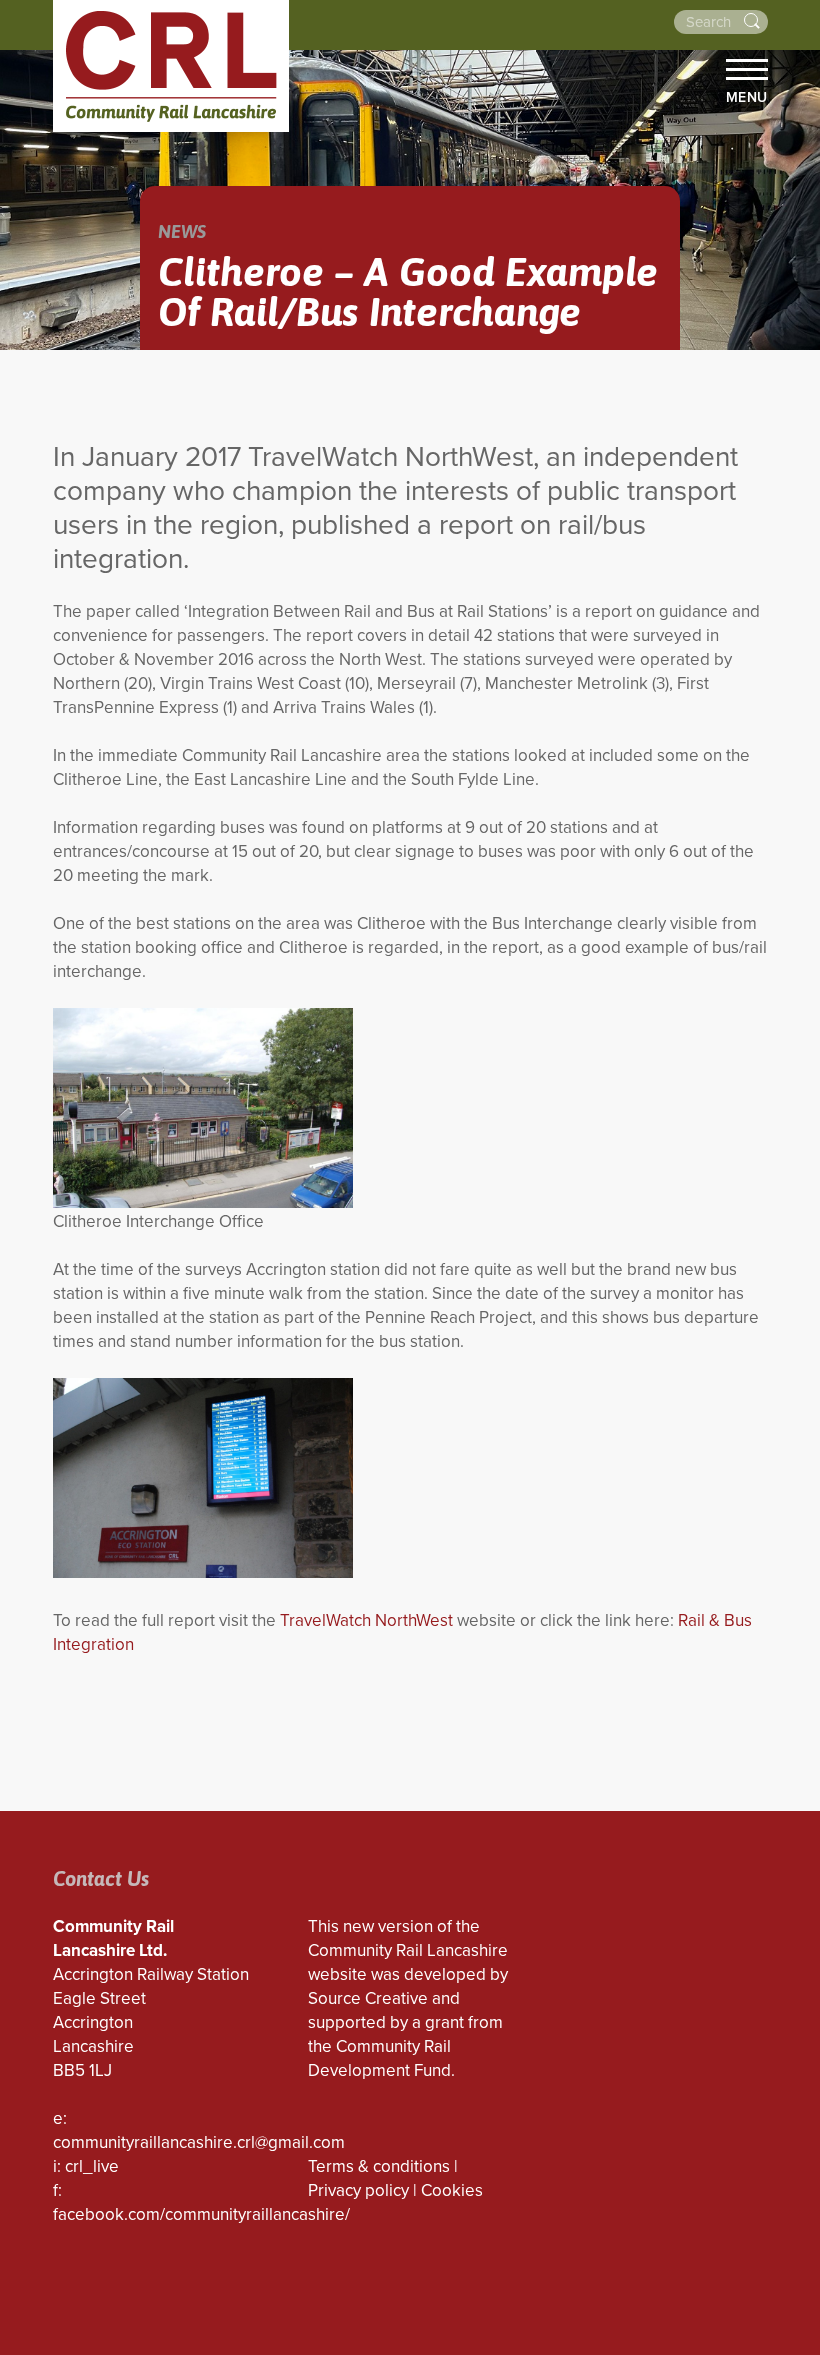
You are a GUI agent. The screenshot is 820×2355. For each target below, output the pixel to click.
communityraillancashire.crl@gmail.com (199, 2142)
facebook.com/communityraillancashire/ (201, 2214)
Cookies (452, 2190)
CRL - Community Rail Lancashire (171, 66)
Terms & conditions (379, 2166)
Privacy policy (358, 2190)
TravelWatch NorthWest (366, 1620)
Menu (747, 97)
